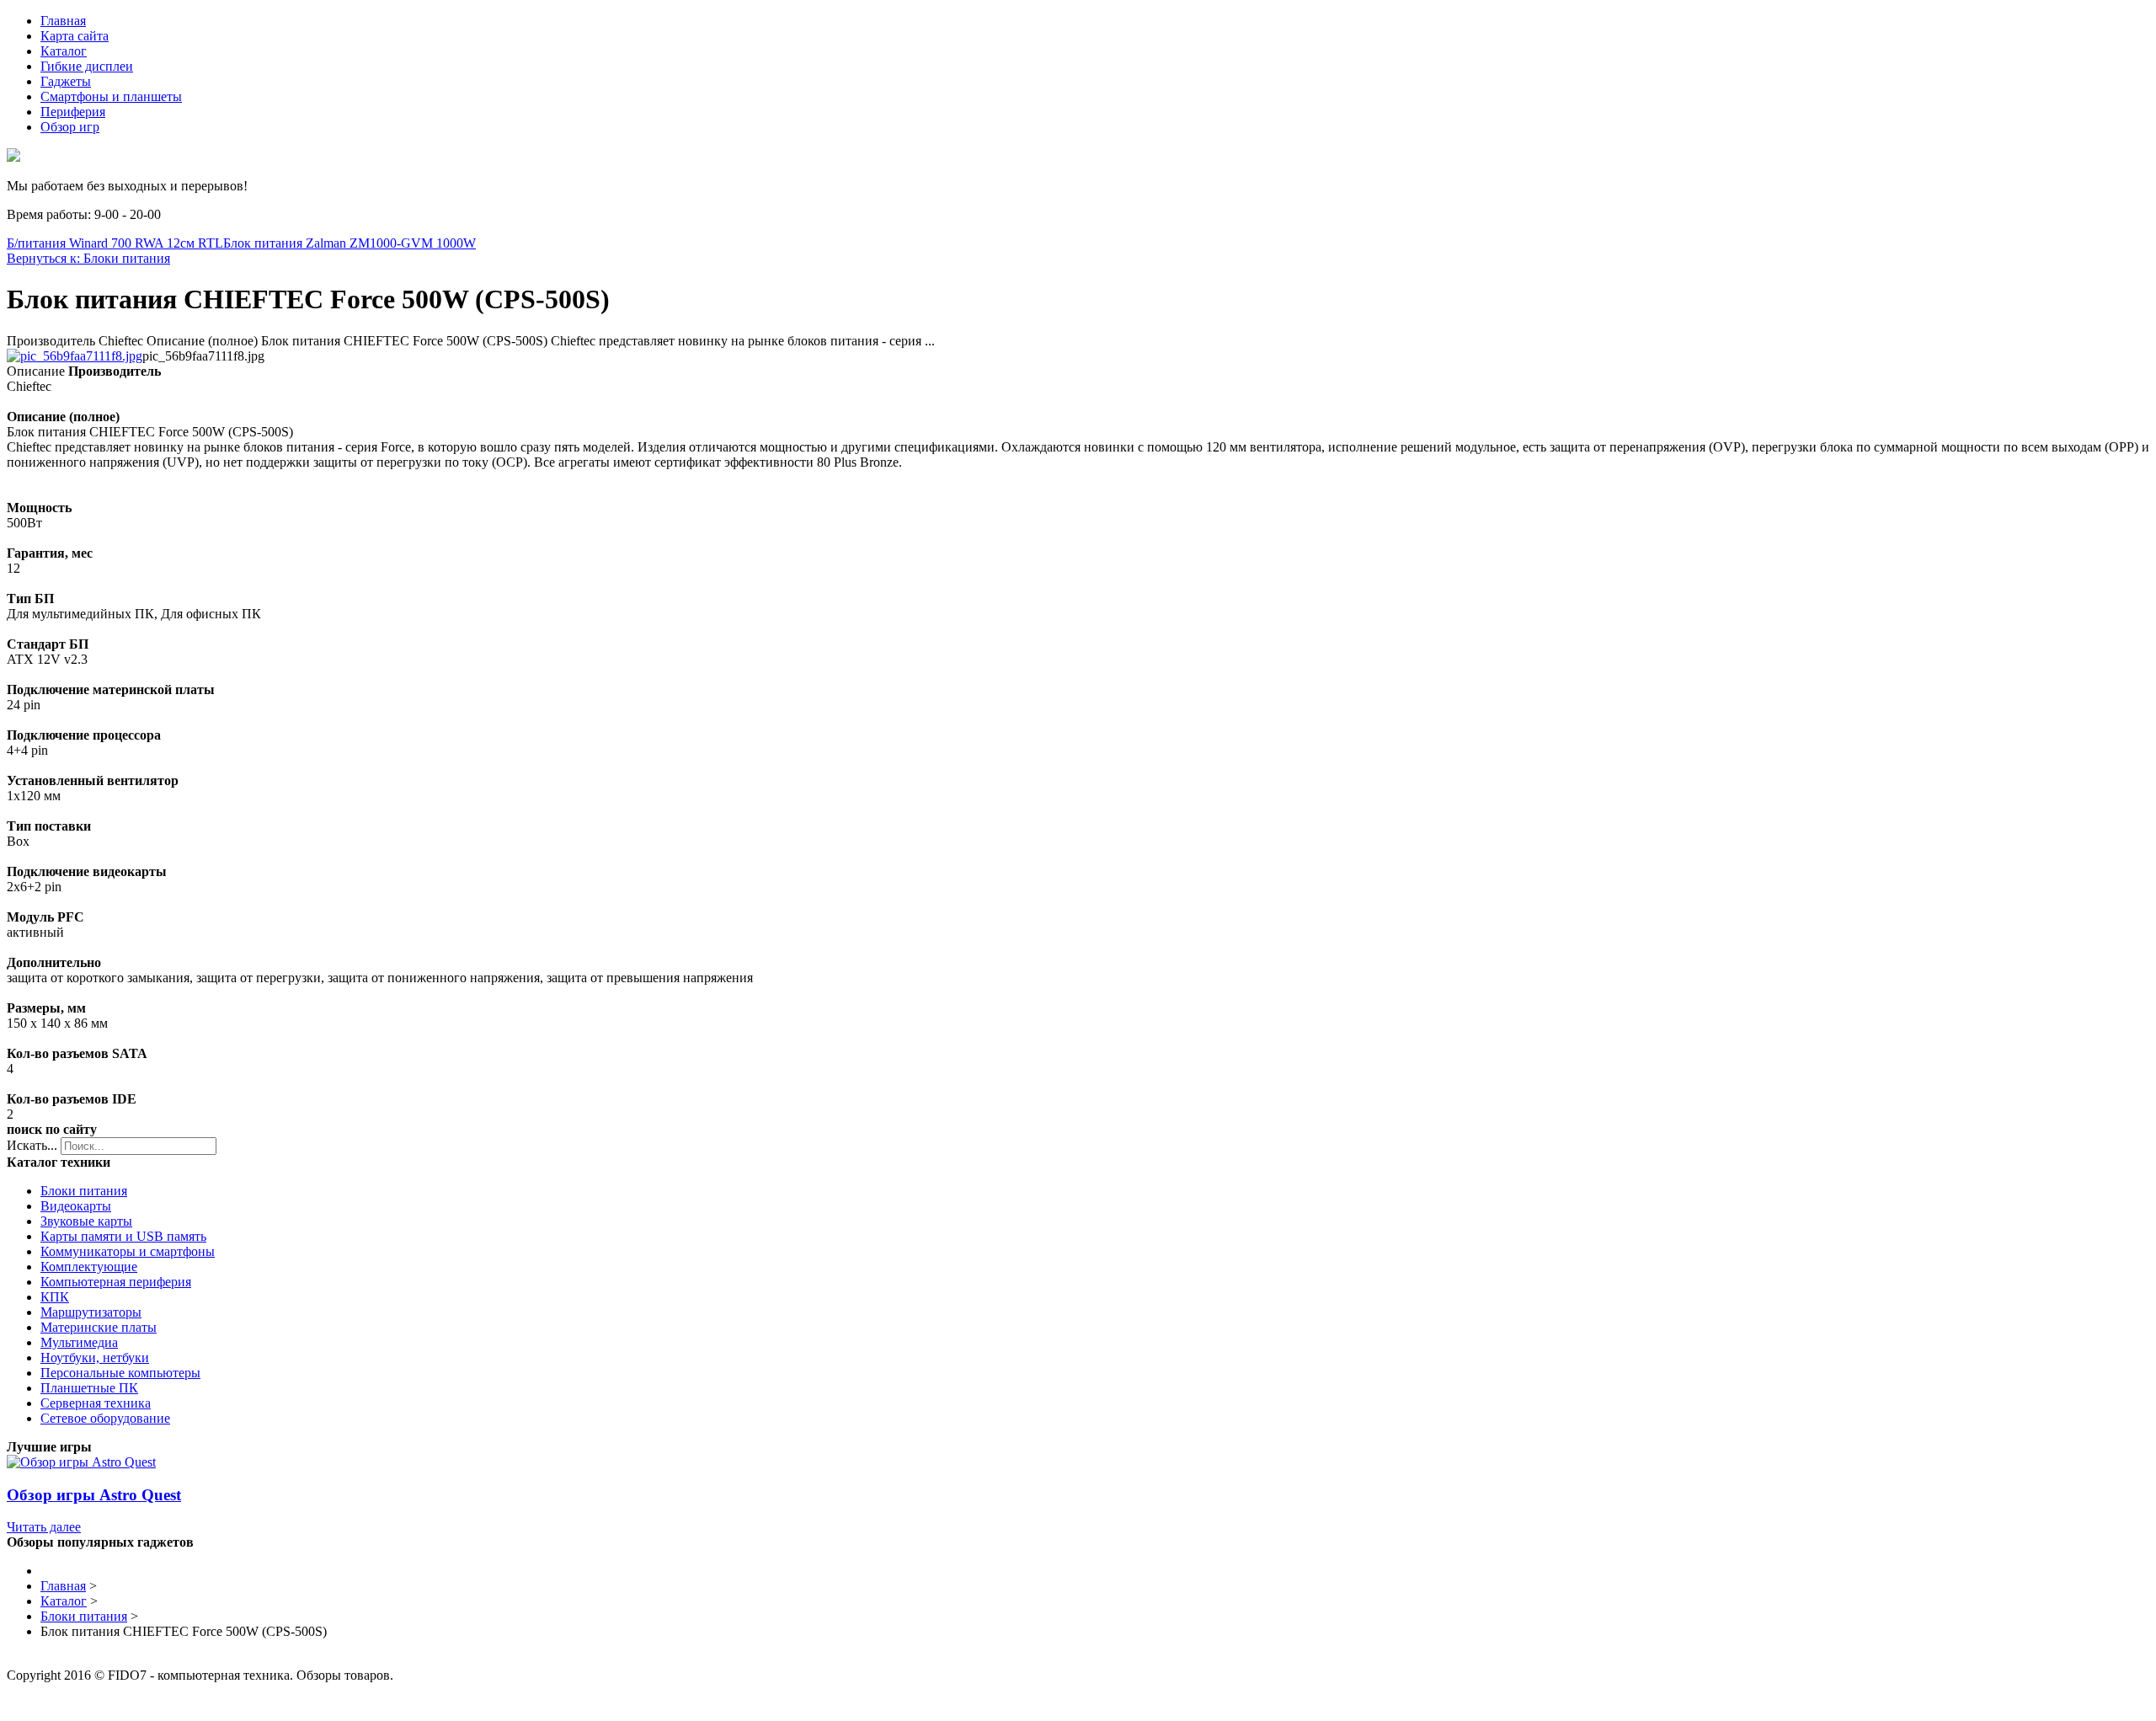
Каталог (64, 51)
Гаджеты (66, 81)
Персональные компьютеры (120, 1373)
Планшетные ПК (89, 1388)
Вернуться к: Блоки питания (88, 258)
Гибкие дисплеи (87, 66)
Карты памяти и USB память (123, 1236)
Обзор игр (70, 127)
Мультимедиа (79, 1342)
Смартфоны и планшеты (111, 96)
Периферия (73, 112)
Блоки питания (84, 1191)
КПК (55, 1297)
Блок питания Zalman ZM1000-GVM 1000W (350, 243)
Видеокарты (76, 1206)
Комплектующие (89, 1267)
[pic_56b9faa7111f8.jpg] (75, 356)
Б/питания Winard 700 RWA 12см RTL (115, 243)
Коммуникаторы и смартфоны (128, 1251)
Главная (63, 21)
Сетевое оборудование (105, 1418)
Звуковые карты (86, 1221)
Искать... (32, 1145)
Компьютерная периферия (116, 1282)
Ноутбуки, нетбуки (95, 1358)
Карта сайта (75, 36)
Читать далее (44, 1527)
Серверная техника (96, 1403)
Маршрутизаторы (91, 1312)
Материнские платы (99, 1327)
